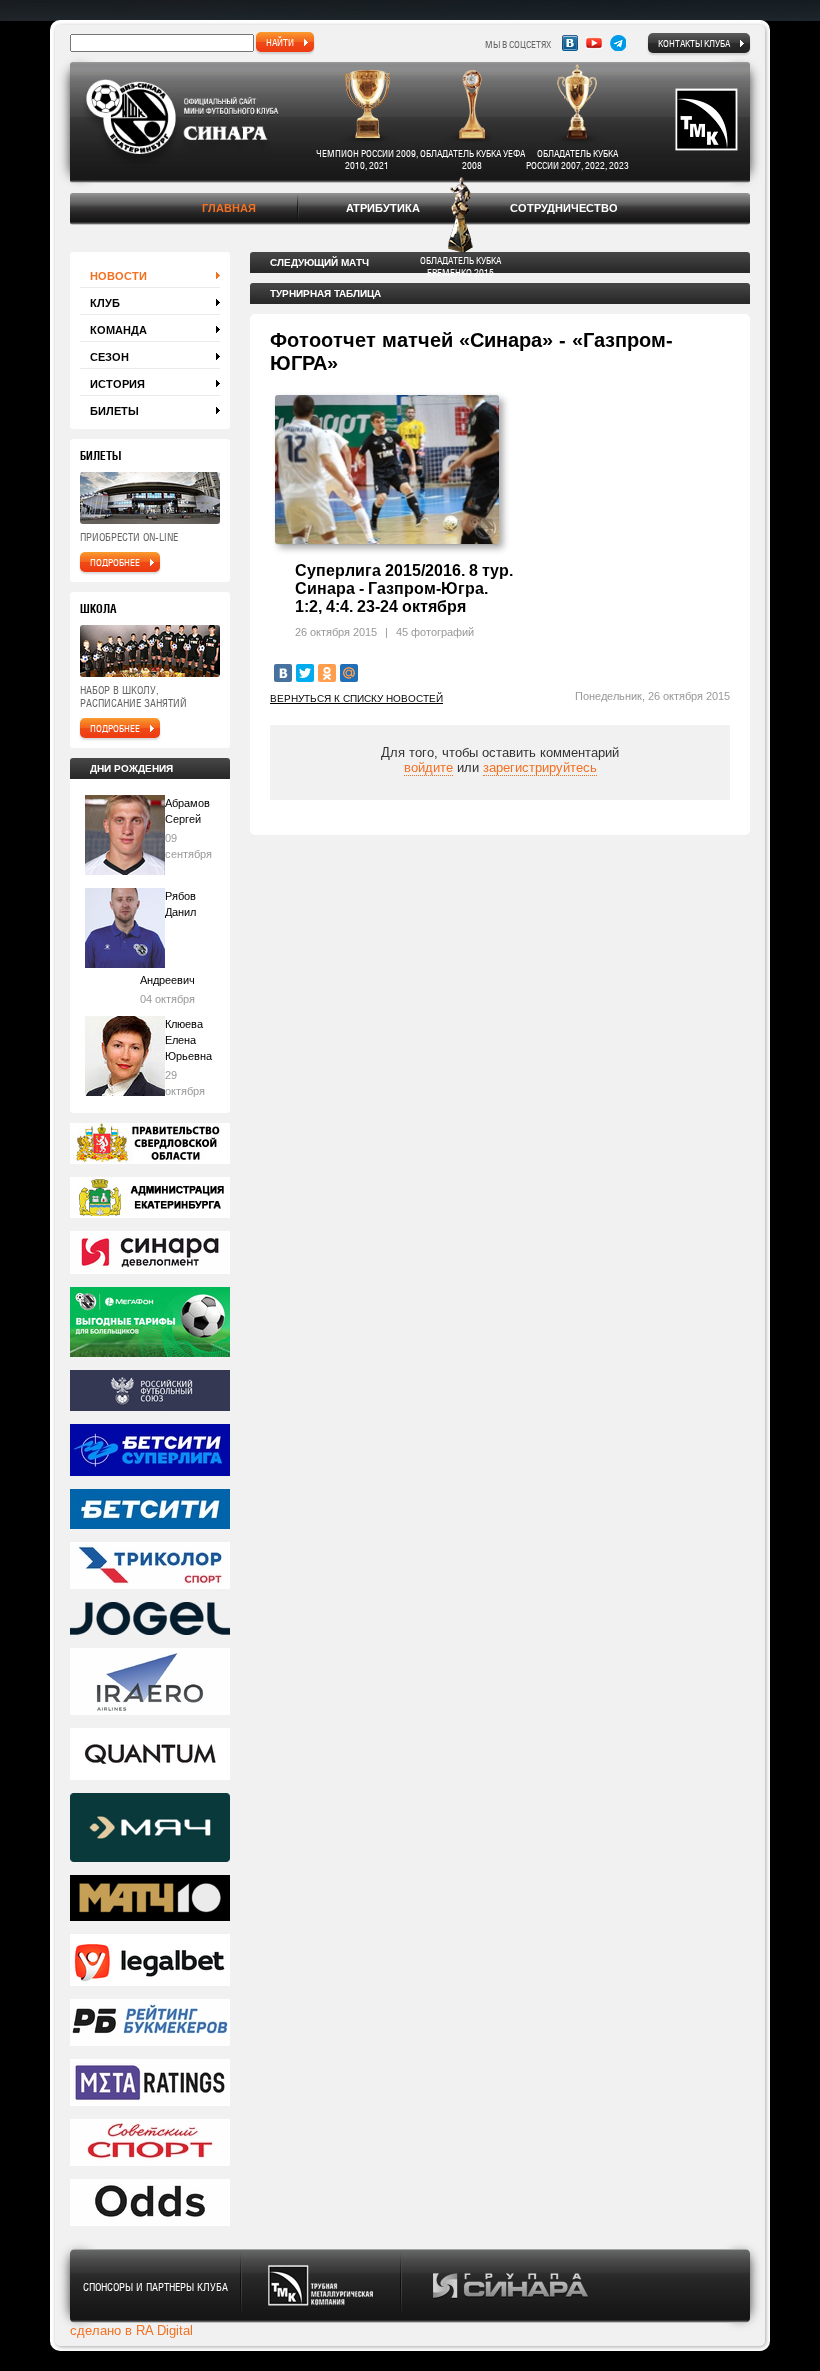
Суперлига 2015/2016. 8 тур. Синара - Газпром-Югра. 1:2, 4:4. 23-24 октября (404, 588)
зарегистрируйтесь (540, 767)
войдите (428, 767)
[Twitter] (305, 673)
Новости (118, 276)
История (117, 384)
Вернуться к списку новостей (356, 698)
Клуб (105, 303)
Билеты (114, 411)
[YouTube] (594, 43)
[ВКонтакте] (283, 673)
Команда (118, 330)
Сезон (109, 357)
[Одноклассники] (327, 673)
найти (280, 42)
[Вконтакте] (570, 43)
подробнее (115, 562)
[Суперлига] (150, 1451)
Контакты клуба (694, 43)
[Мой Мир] (349, 673)
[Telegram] (618, 43)
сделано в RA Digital (131, 2330)
